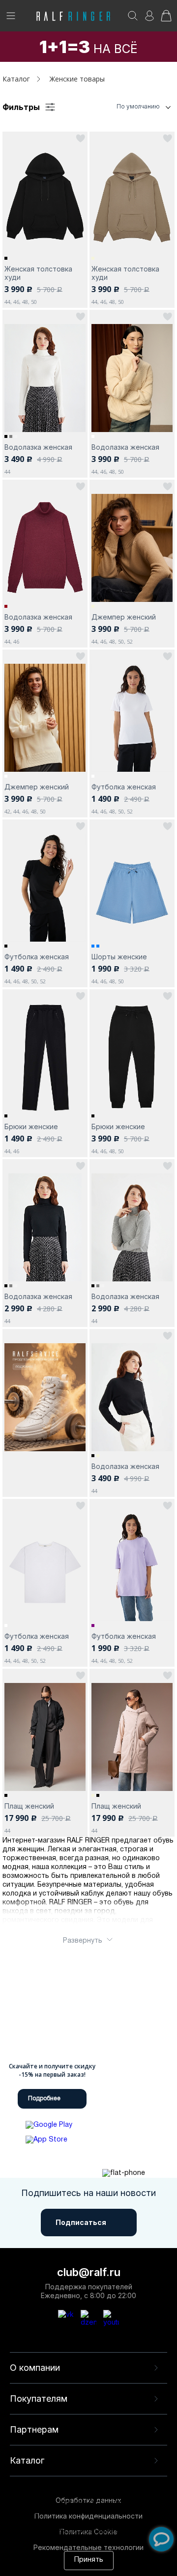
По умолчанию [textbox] (138, 106)
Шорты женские (119, 957)
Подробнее (44, 2099)
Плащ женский (29, 1806)
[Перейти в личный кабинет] (149, 19)
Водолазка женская (38, 447)
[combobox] (125, 107)
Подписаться (81, 2222)
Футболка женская (124, 787)
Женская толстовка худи (38, 273)
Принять (89, 2560)
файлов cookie (65, 2522)
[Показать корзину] (166, 19)
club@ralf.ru (89, 2272)
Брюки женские (31, 1126)
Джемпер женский (124, 617)
